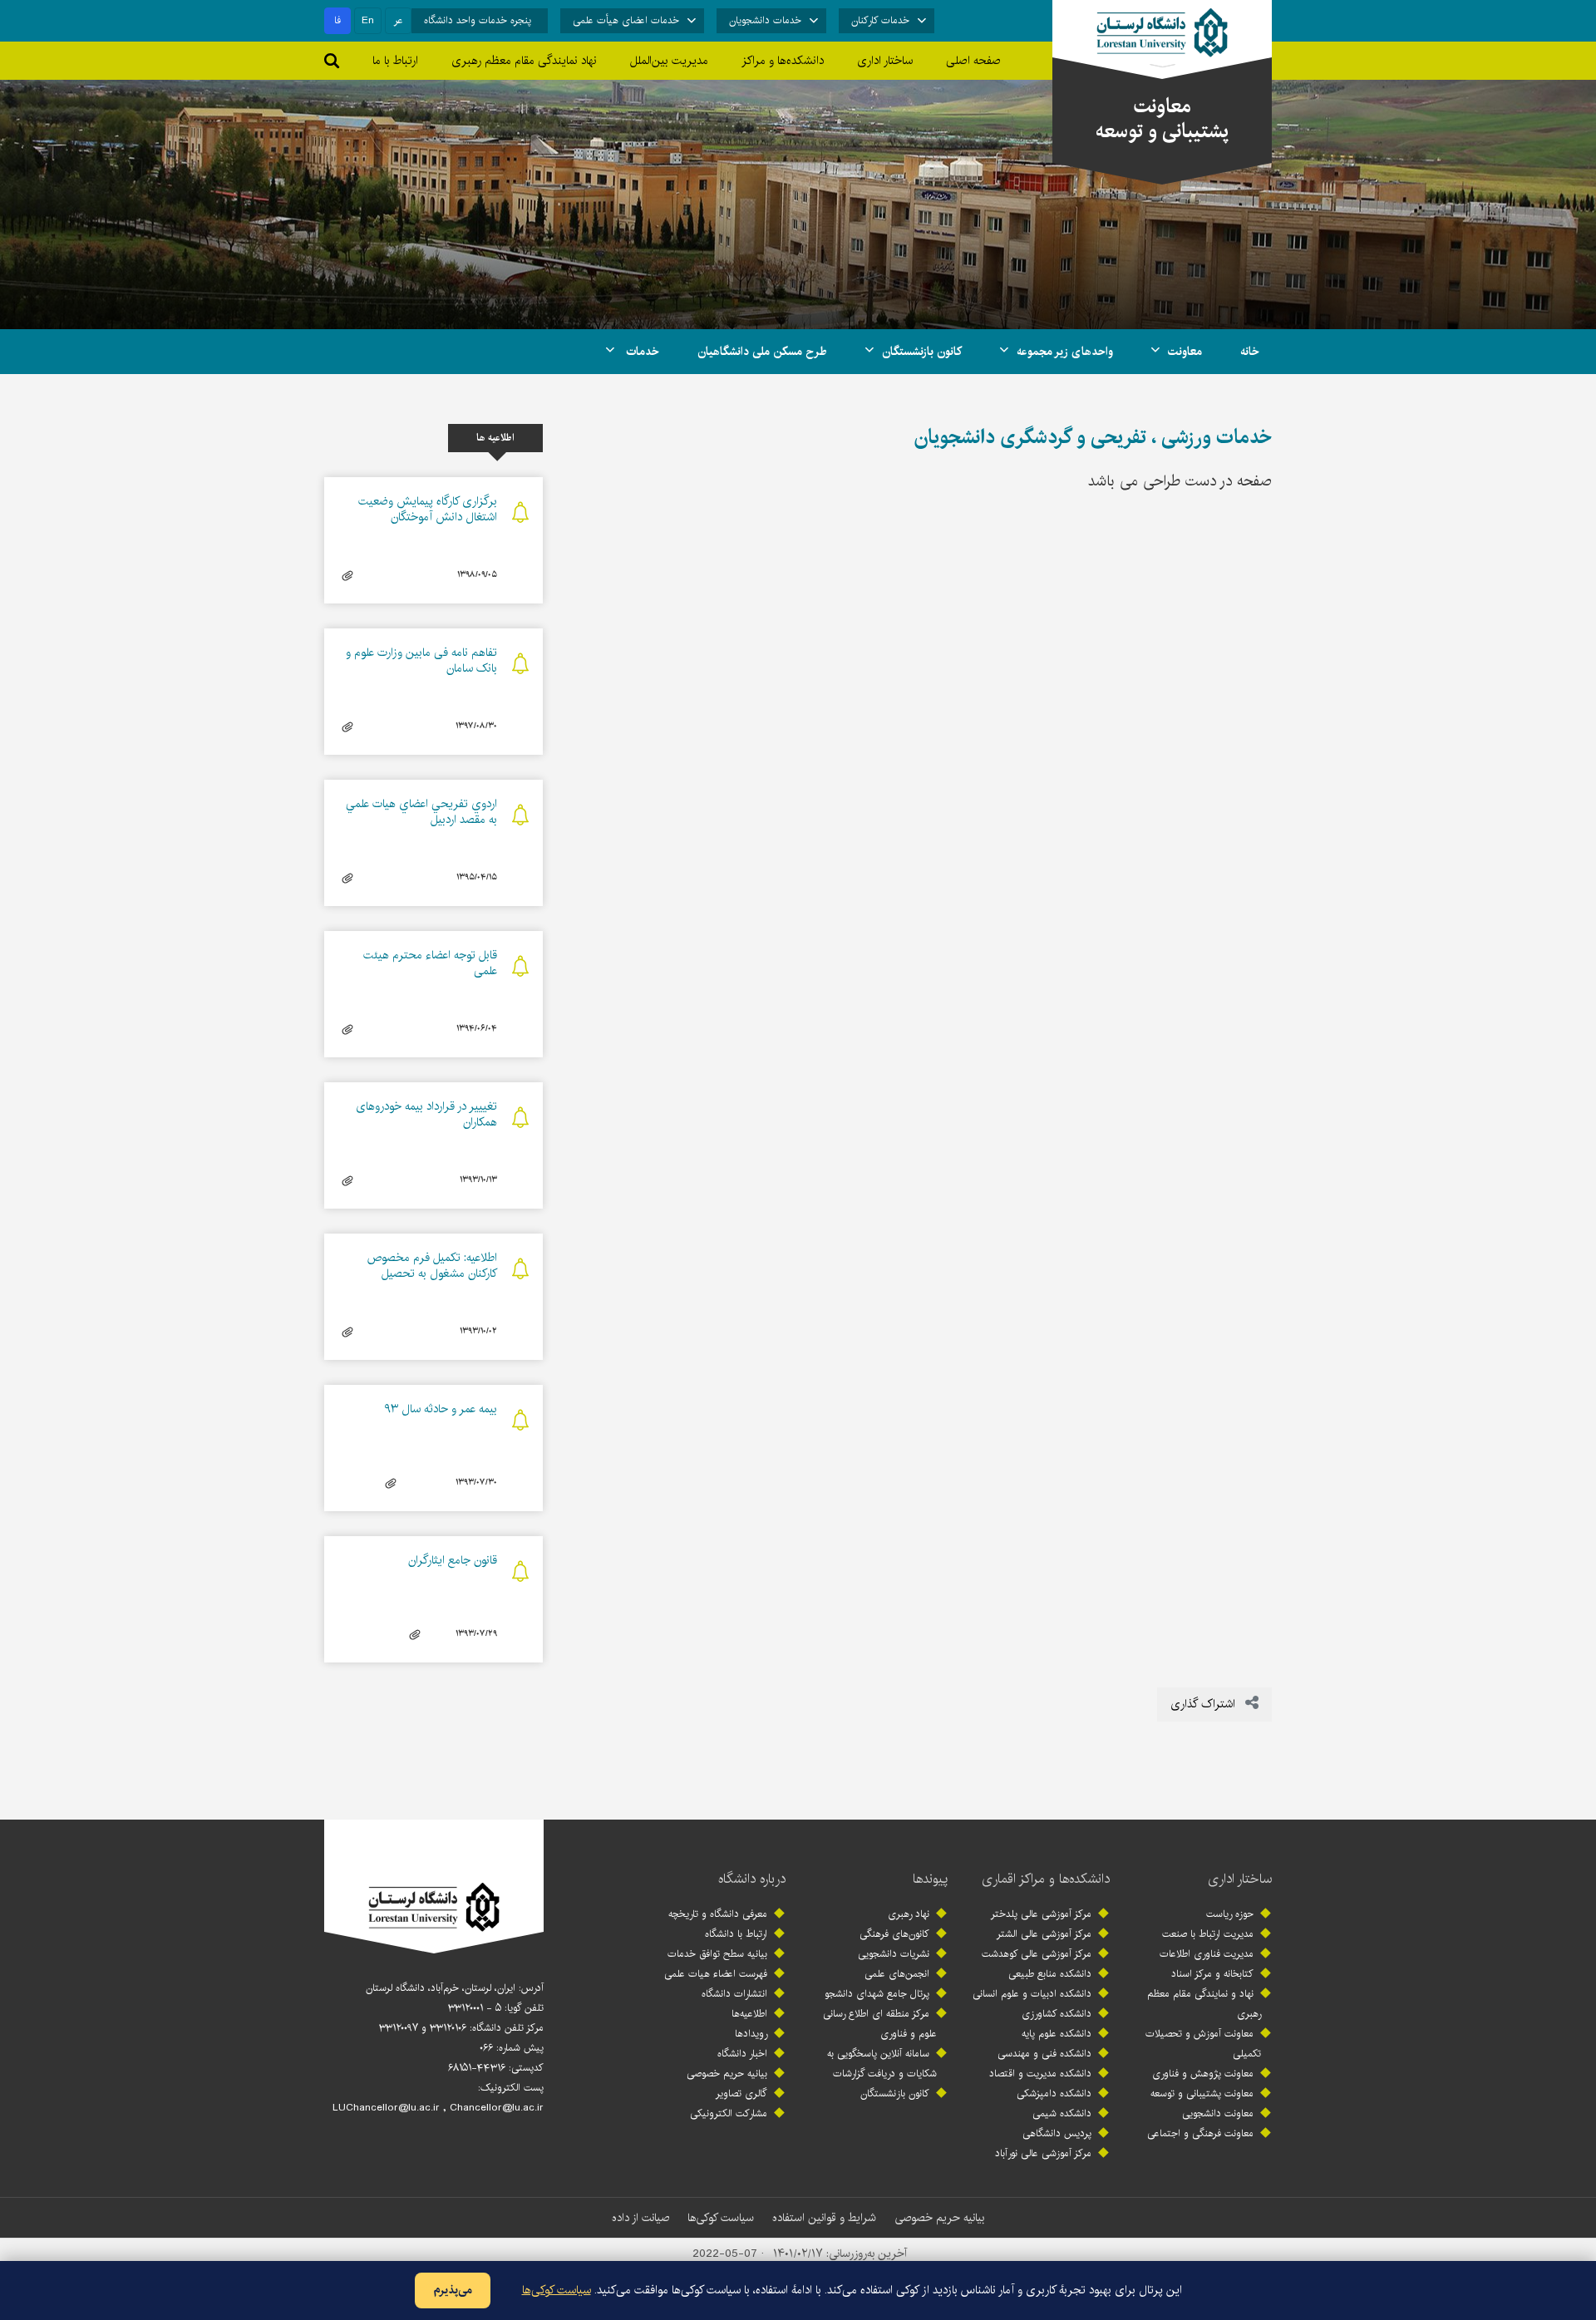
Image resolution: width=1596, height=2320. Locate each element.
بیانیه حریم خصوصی (727, 2074)
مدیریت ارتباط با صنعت (1208, 1934)
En (368, 20)
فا (337, 20)
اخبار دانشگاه (742, 2054)
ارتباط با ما (395, 61)
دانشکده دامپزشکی (1054, 2093)
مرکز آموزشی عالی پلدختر (1041, 1914)
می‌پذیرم (453, 2290)
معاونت (1185, 352)
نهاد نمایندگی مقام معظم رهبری (524, 61)
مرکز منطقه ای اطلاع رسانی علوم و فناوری (880, 2024)
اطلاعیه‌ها (749, 2014)
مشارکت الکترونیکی (729, 2113)
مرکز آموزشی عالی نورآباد (1043, 2153)
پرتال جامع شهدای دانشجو (877, 1994)
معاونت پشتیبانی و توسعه (1202, 2093)
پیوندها (930, 1879)
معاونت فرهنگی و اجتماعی (1200, 2133)
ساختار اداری (1240, 1879)
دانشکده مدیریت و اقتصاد (1040, 2074)
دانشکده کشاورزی (1057, 2014)
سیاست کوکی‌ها (721, 2218)
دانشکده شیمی (1062, 2113)
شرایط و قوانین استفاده (824, 2218)
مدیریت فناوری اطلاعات (1207, 1954)
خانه (1250, 352)
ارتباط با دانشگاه (736, 1934)
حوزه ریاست (1230, 1914)
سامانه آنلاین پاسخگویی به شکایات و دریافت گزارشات (882, 2064)
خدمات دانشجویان (765, 20)
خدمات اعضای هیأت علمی (626, 20)
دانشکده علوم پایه (1057, 2034)
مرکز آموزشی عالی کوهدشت (1037, 1954)
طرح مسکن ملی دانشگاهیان (762, 352)
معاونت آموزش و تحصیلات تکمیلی (1203, 2044)
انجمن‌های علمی (897, 1974)
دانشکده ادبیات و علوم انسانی (1032, 1994)
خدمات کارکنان (880, 20)
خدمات (641, 352)
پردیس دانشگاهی (1057, 2133)
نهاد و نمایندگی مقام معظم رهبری (1204, 2004)
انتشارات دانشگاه (734, 1994)
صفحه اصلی (973, 61)
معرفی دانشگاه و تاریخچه (718, 1914)
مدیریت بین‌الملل (669, 61)
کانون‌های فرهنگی (894, 1934)
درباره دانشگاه (752, 1879)
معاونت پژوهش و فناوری (1203, 2074)
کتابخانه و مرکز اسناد (1212, 1974)
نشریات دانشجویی (894, 1954)
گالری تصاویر (741, 2093)
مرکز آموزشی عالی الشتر (1044, 1934)
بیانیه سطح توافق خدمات (717, 1954)
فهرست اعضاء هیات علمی (716, 1974)
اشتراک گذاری (1204, 1704)
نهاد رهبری (909, 1914)
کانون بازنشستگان (922, 352)
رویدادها (751, 2034)
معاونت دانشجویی (1218, 2113)
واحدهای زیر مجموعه (1065, 352)
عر (399, 20)
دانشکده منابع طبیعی (1050, 1974)
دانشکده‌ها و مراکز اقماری (1046, 1879)
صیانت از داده (640, 2218)
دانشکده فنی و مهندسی (1044, 2054)
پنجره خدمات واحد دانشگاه (478, 20)
